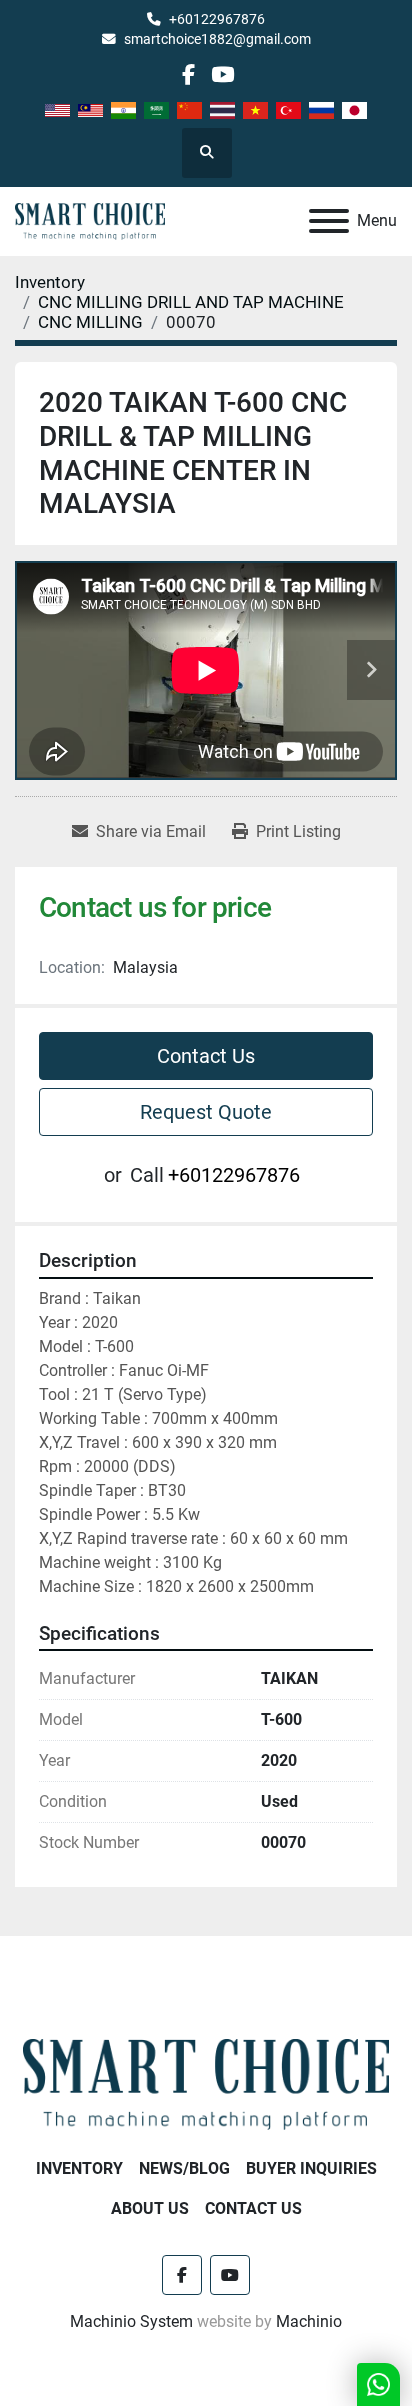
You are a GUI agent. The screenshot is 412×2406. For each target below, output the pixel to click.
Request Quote (206, 1112)
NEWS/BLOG (184, 2168)
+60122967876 (217, 19)
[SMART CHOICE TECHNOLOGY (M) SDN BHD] (206, 2082)
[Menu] (329, 221)
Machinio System (131, 2321)
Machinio (309, 2321)
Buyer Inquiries (311, 2168)
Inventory (79, 2168)
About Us (150, 2208)
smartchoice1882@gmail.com (217, 39)
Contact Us (206, 1056)
